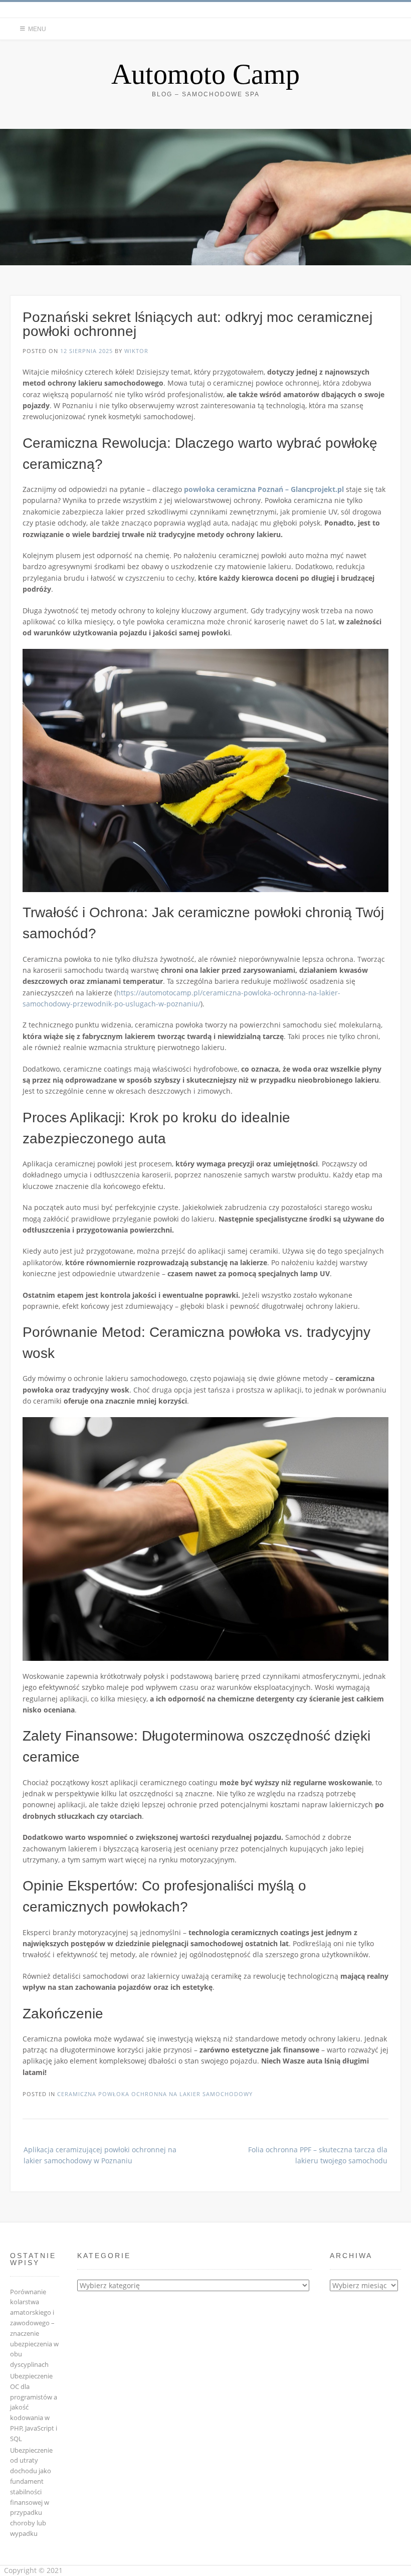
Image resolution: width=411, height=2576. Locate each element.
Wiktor (136, 351)
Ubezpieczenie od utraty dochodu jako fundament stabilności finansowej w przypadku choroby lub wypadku (31, 2492)
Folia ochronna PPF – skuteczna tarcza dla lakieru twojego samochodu (318, 2155)
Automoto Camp (205, 74)
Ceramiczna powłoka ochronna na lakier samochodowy (155, 2094)
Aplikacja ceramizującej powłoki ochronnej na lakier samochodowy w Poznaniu (100, 2155)
